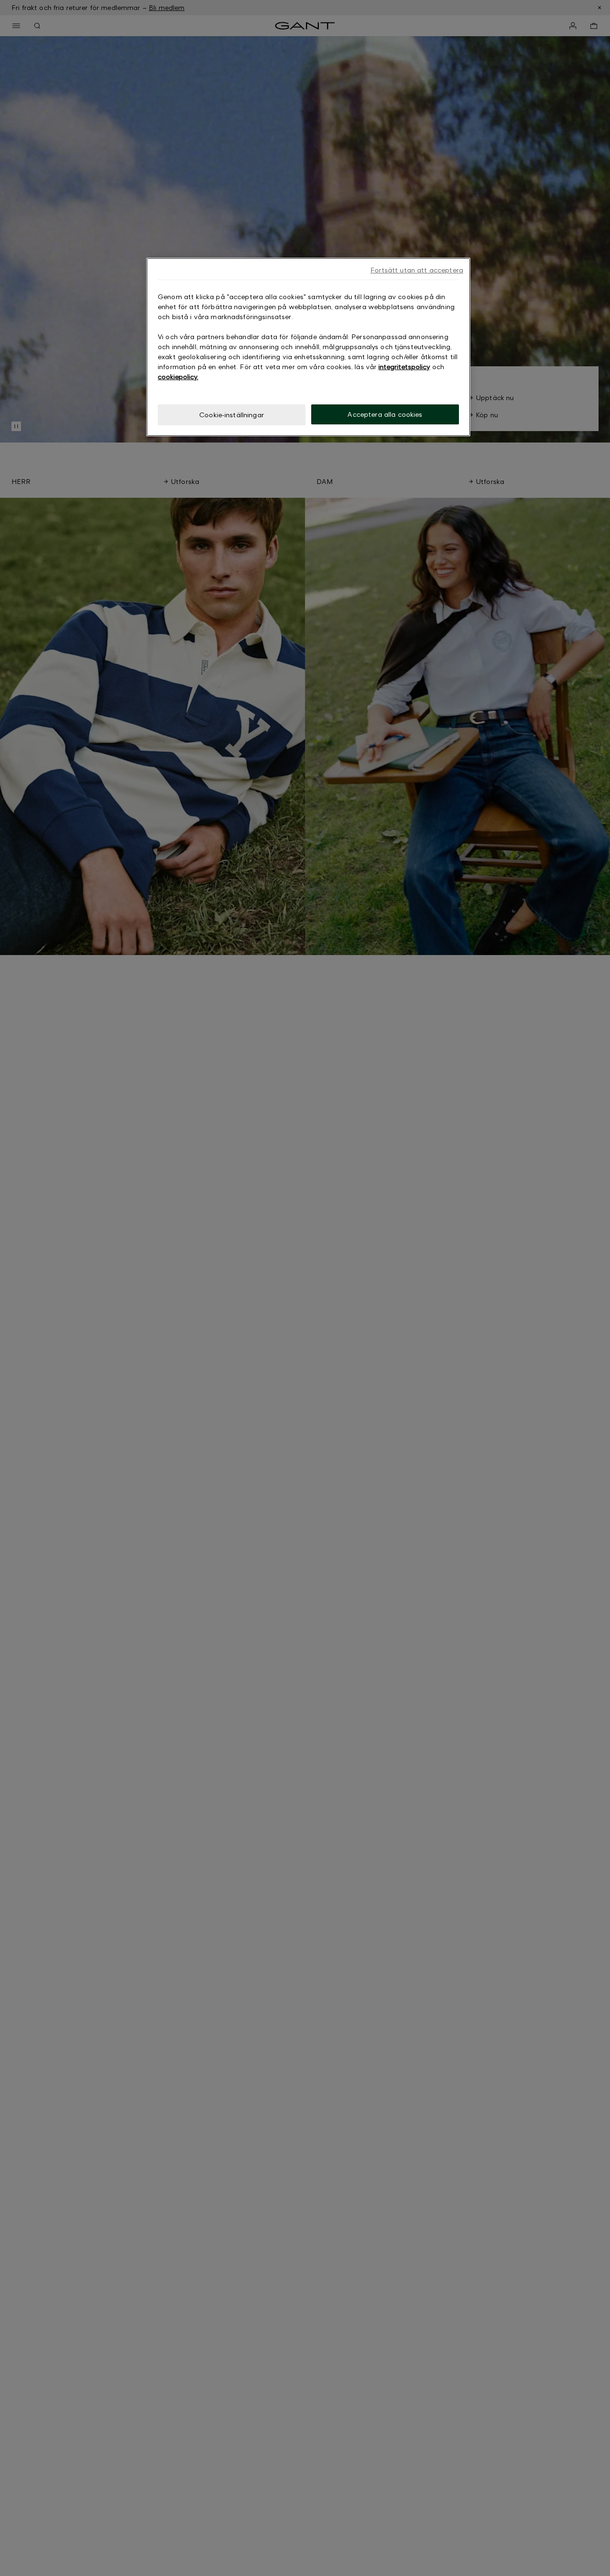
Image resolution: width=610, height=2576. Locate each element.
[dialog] (308, 347)
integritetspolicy (404, 367)
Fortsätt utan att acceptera (417, 270)
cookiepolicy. (178, 377)
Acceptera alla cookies (385, 414)
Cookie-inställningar (232, 415)
